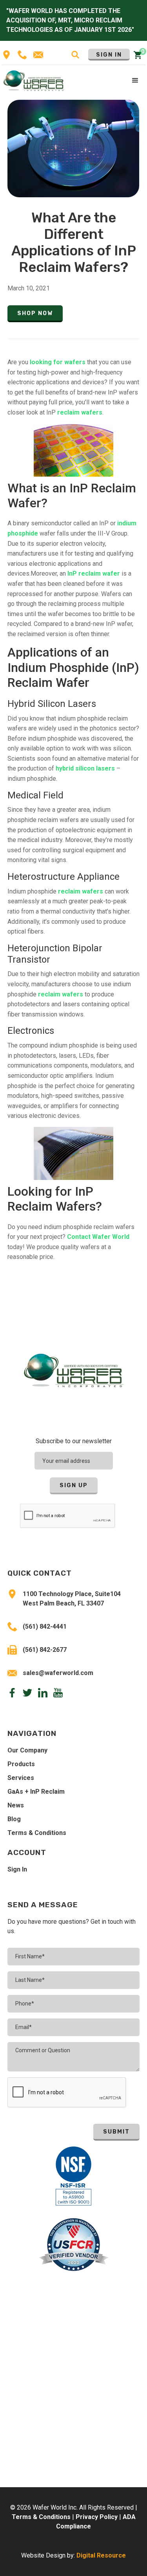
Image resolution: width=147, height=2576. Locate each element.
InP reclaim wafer (94, 573)
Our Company (27, 1750)
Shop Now (35, 313)
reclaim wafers (80, 412)
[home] (34, 80)
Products (21, 1764)
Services (21, 1778)
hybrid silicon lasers (85, 768)
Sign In (109, 55)
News (16, 1805)
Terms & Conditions (37, 1833)
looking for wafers (58, 362)
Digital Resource (101, 2555)
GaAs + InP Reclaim (36, 1792)
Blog (14, 1819)
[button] (136, 81)
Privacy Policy (97, 2517)
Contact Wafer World (98, 1237)
